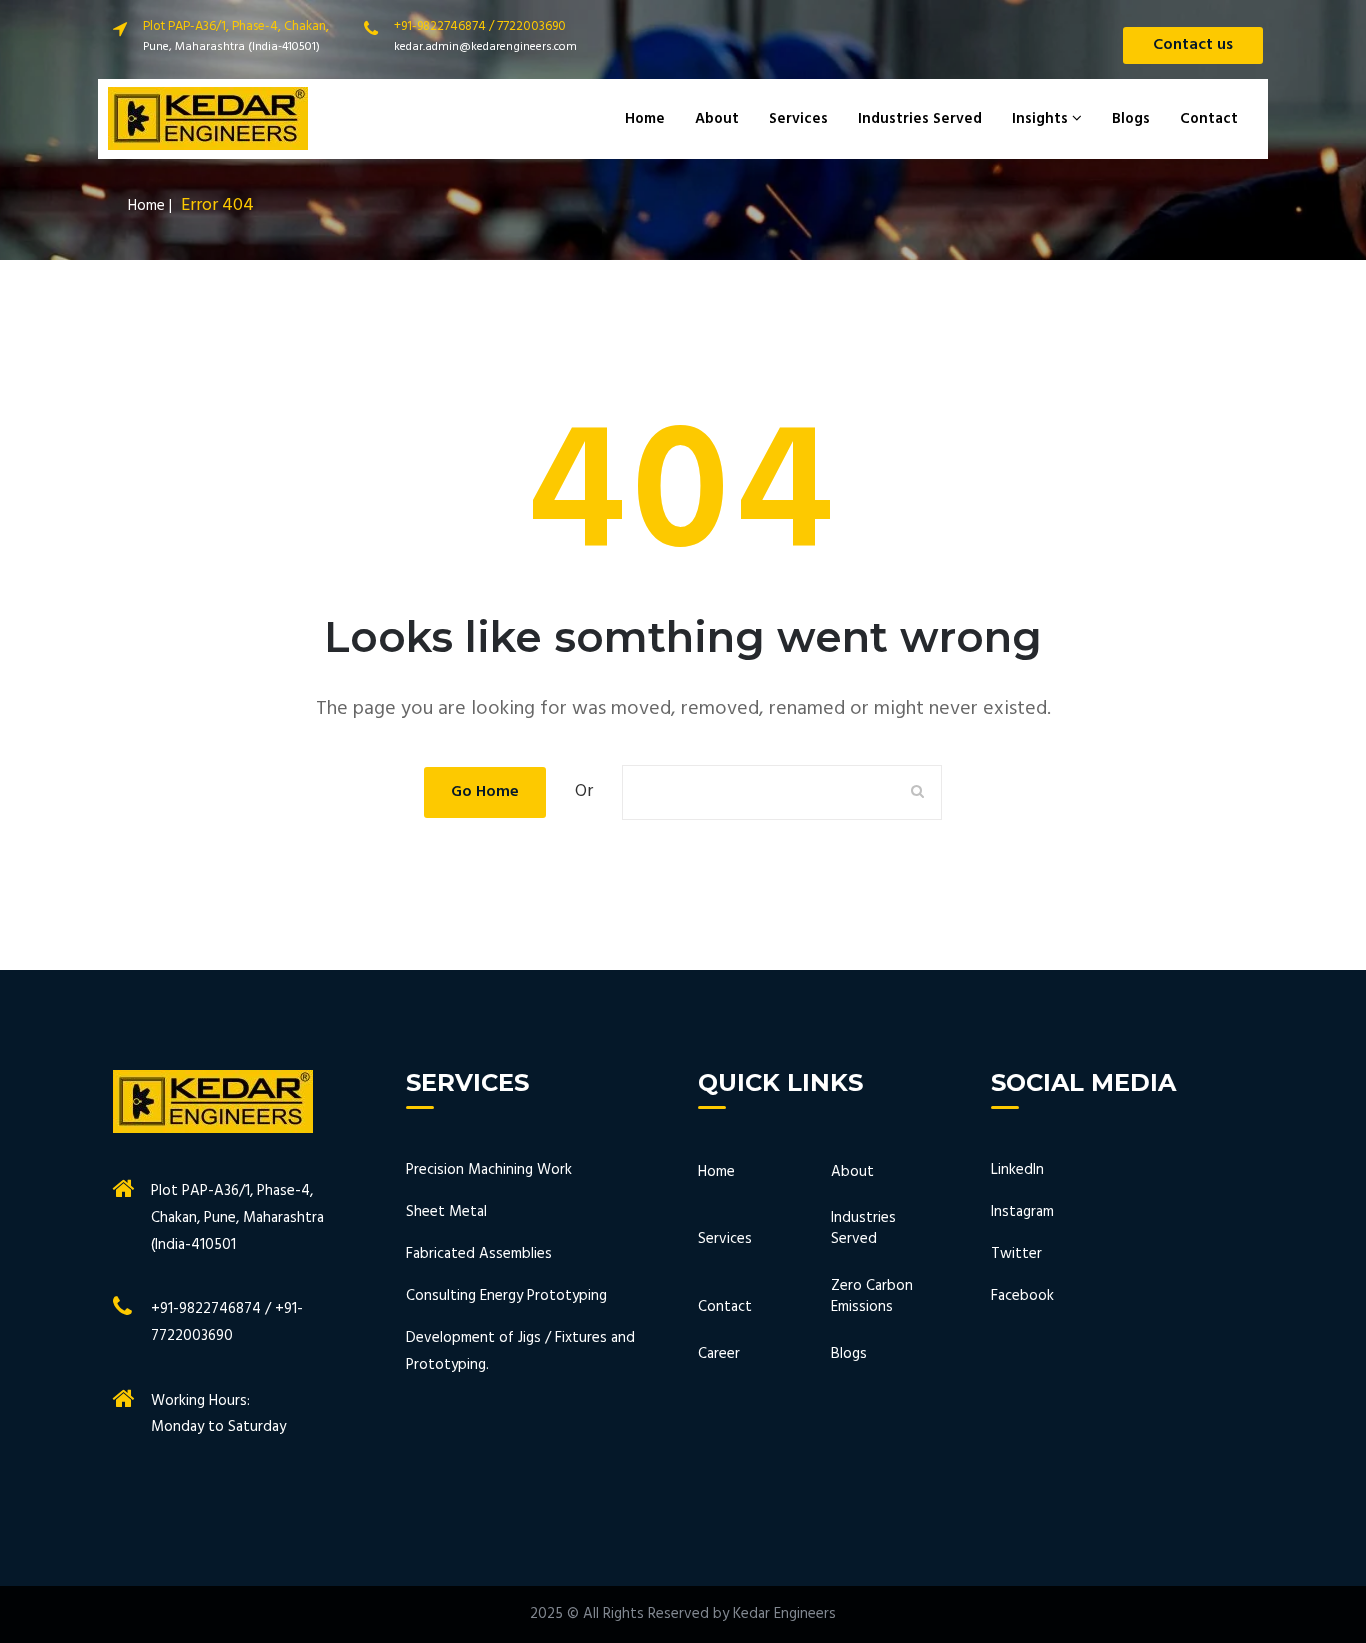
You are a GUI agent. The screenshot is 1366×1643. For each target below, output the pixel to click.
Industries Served (920, 119)
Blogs (1131, 119)
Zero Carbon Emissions (872, 1297)
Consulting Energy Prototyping (506, 1296)
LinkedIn (1017, 1170)
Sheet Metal (446, 1212)
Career (719, 1354)
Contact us (1193, 45)
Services (798, 119)
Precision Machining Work (489, 1170)
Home (645, 119)
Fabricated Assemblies (479, 1254)
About (717, 119)
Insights (1042, 119)
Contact (1209, 119)
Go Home (485, 792)
